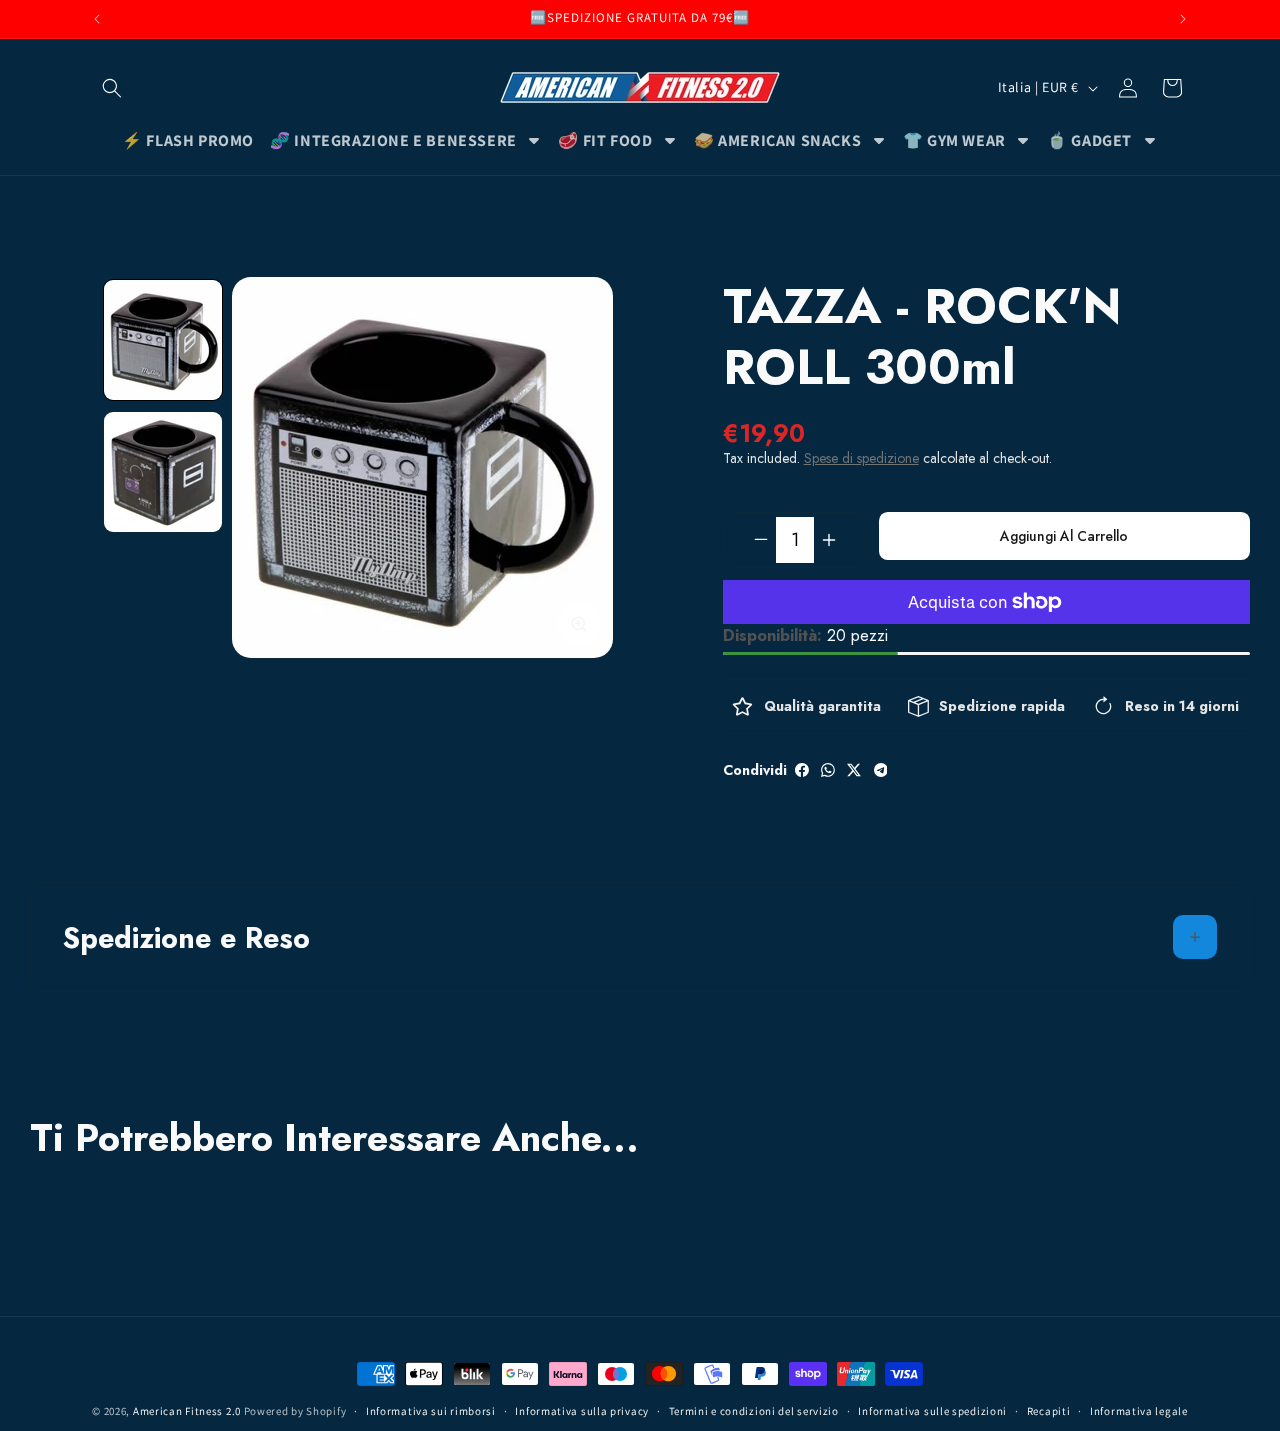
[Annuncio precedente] (97, 19)
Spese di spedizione (861, 458)
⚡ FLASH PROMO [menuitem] (188, 140)
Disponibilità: (772, 635)
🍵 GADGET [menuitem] (1089, 140)
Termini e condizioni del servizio (754, 1411)
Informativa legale (1139, 1411)
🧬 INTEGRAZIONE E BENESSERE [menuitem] (393, 140)
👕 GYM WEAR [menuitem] (954, 140)
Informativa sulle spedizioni (932, 1411)
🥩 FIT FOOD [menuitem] (605, 140)
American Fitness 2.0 (187, 1411)
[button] (112, 88)
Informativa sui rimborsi (431, 1411)
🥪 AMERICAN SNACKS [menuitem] (777, 140)
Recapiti (1049, 1411)
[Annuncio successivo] (1183, 19)
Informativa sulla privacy (582, 1411)
